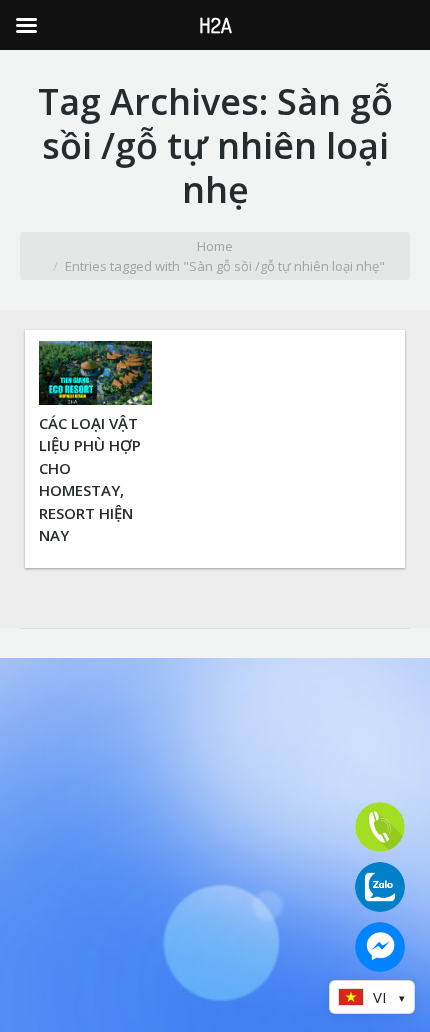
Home (215, 246)
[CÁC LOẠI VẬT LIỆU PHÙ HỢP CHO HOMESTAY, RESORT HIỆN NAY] (95, 399)
